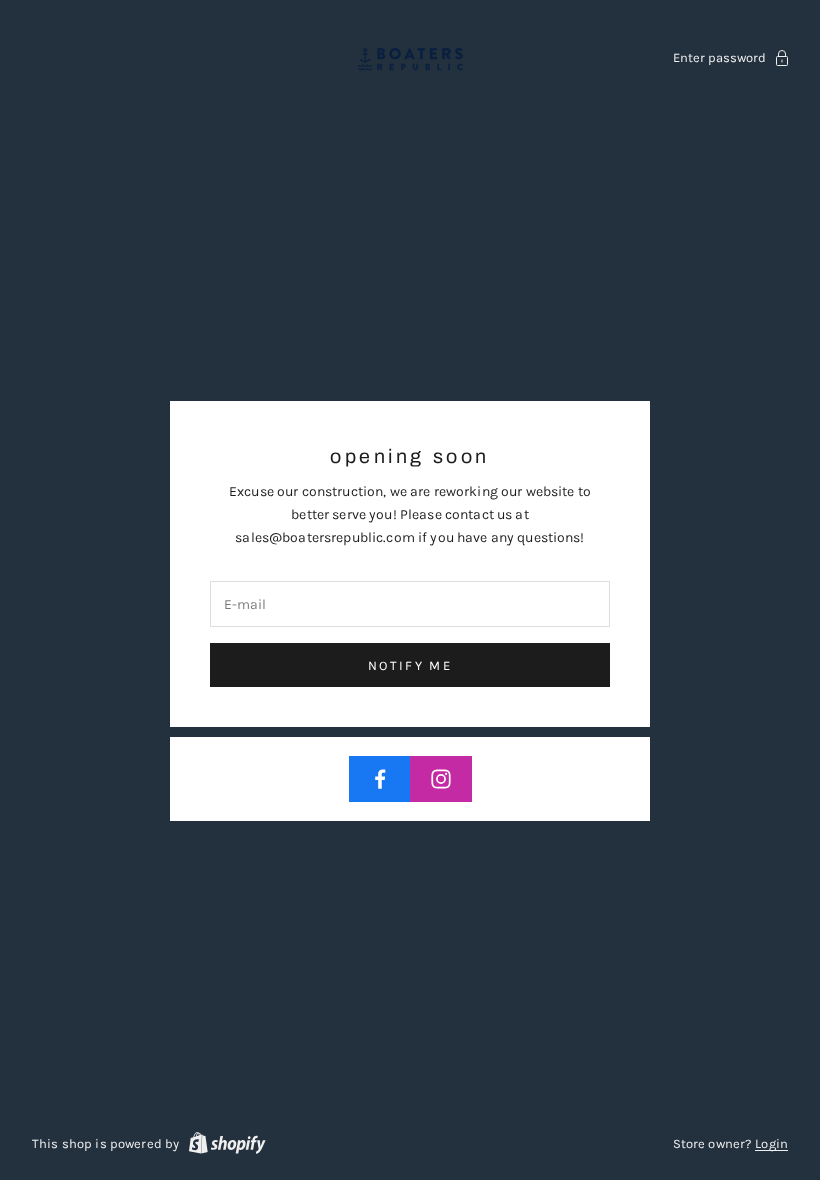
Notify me (410, 665)
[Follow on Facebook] (380, 779)
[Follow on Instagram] (441, 779)
